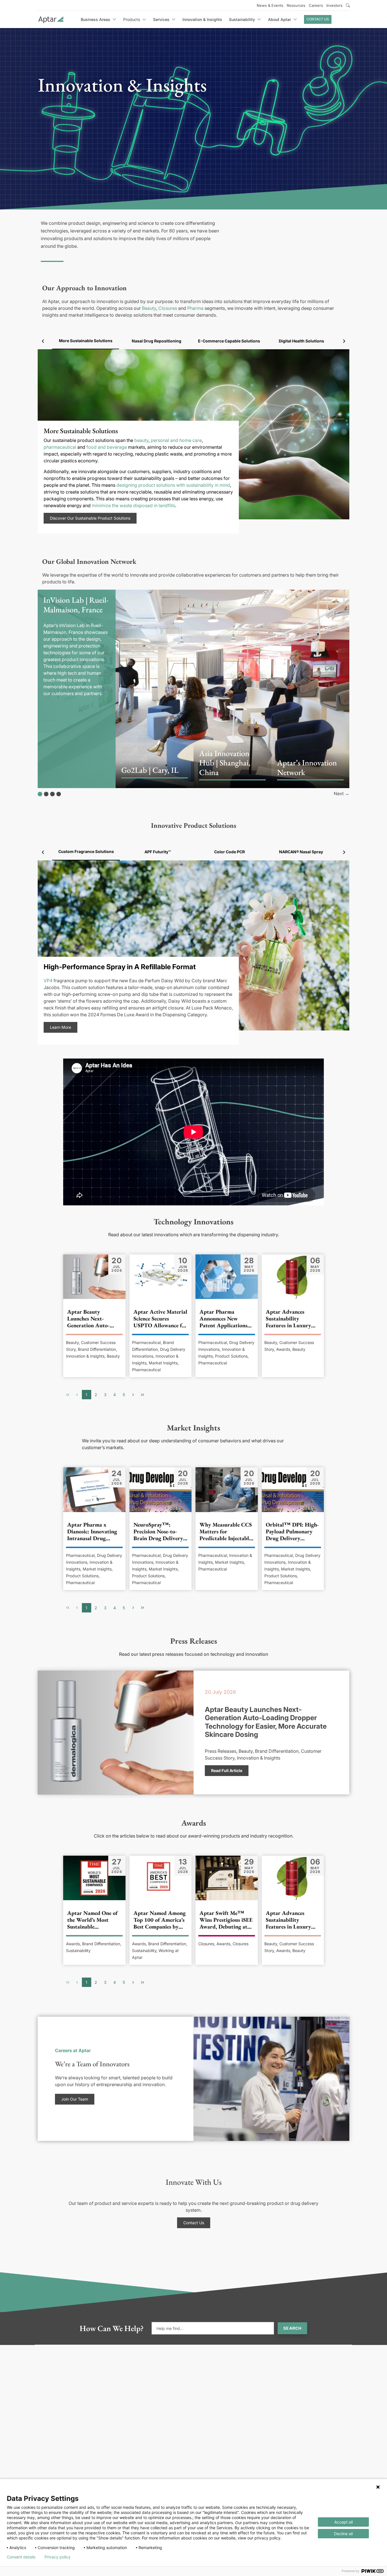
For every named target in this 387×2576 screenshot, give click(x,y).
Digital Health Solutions (301, 341)
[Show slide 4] (59, 794)
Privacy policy (58, 2557)
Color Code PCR (229, 852)
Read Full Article (227, 1770)
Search (292, 2328)
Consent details (21, 2557)
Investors (334, 5)
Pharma (195, 308)
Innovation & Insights (202, 19)
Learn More (60, 1027)
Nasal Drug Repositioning (157, 341)
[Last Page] (143, 1395)
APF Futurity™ (158, 852)
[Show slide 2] (46, 794)
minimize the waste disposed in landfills (133, 505)
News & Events (270, 5)
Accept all (344, 2522)
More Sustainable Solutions (86, 341)
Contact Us (318, 19)
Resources (296, 5)
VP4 (48, 981)
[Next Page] (133, 1395)
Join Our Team (75, 2099)
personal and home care (176, 440)
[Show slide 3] (52, 794)
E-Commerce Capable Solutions (229, 341)
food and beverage (107, 447)
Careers (316, 5)
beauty (141, 440)
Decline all (343, 2534)
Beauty (149, 308)
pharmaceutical (60, 447)
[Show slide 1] (40, 794)
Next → (342, 794)
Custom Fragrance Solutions (86, 851)
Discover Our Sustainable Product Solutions (90, 518)
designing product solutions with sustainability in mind (173, 485)
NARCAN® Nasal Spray (301, 852)
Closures (168, 308)
